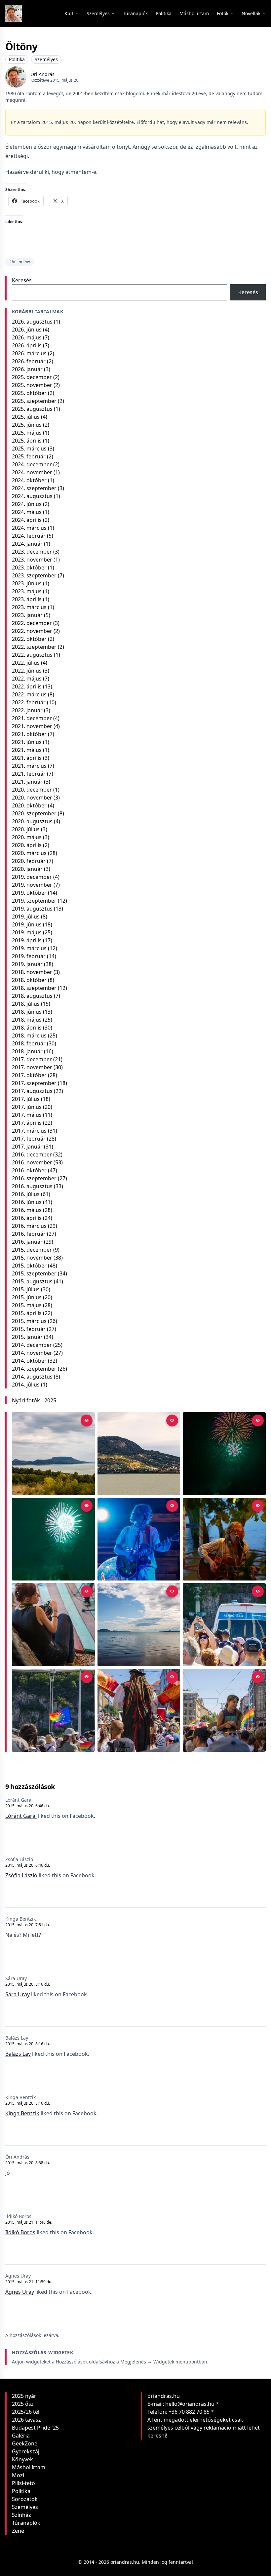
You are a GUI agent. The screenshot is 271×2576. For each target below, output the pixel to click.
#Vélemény (20, 262)
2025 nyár (24, 2396)
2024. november (32, 472)
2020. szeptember (34, 813)
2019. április (27, 940)
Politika (17, 59)
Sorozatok (25, 2499)
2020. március (29, 853)
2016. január (27, 1242)
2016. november (32, 1162)
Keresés (22, 280)
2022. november (32, 631)
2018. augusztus (32, 996)
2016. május (27, 1210)
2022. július (26, 663)
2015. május (27, 1305)
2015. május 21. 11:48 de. (29, 2222)
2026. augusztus (32, 322)
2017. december (32, 1059)
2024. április (27, 520)
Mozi (18, 2475)
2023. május (27, 591)
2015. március (29, 1321)
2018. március (29, 1035)
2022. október (29, 639)
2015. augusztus (32, 1281)
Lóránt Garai (21, 1816)
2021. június (27, 742)
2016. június (27, 1202)
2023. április (27, 599)
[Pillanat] (224, 1625)
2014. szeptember (34, 1369)
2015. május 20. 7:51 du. (28, 1925)
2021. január (27, 782)
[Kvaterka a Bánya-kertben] (139, 1539)
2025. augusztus (32, 409)
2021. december (32, 718)
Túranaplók (26, 2523)
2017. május (27, 1115)
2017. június (27, 1107)
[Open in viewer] (87, 1421)
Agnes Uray (20, 2292)
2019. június (27, 924)
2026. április (27, 345)
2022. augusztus (32, 655)
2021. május (27, 750)
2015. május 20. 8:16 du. (28, 1984)
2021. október (29, 734)
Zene (18, 2531)
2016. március (29, 1226)
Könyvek (22, 2459)
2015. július (26, 1289)
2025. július (26, 417)
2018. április (27, 1028)
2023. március (29, 607)
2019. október (29, 893)
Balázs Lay (18, 2054)
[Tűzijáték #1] (53, 1539)
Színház (21, 2515)
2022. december (32, 623)
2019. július (26, 917)
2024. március (29, 528)
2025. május (27, 433)
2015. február (29, 1329)
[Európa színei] (53, 1710)
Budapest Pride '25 (35, 2428)
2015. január (27, 1337)
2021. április (27, 758)
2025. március (29, 449)
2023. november (32, 560)
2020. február (29, 861)
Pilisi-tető (23, 2483)
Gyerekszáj (26, 2451)
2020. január (27, 869)
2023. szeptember (34, 575)
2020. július (26, 829)
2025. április (27, 441)
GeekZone (25, 2443)
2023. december (32, 552)
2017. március (29, 1131)
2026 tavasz (26, 2420)
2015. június (27, 1297)
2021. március (29, 766)
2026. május (27, 337)
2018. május (27, 1020)
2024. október (29, 480)
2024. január (27, 544)
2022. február (29, 702)
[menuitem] (135, 14)
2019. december (32, 877)
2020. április (27, 845)
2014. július (26, 1385)
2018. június (27, 1012)
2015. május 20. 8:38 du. (28, 2163)
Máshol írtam (29, 2467)
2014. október (29, 1361)
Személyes (46, 59)
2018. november (32, 972)
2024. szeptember (34, 488)
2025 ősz (23, 2404)
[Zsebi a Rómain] (224, 1539)
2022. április (27, 686)
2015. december (32, 1250)
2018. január (27, 1051)
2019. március (29, 948)
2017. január (27, 1147)
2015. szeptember (34, 1273)
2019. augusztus (32, 909)
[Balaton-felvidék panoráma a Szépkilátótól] (53, 1454)
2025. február (29, 456)
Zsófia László (21, 1875)
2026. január (27, 369)
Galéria (21, 2436)
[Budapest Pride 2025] (224, 1710)
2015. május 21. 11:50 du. (29, 2282)
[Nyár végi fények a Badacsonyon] (139, 1454)
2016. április (27, 1218)
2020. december (32, 790)
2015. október (29, 1266)
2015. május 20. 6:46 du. (28, 1806)
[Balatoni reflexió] (139, 1625)
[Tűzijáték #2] (224, 1454)
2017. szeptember (34, 1083)
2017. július (26, 1099)
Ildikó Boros (20, 2232)
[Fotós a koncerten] (53, 1625)
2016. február (29, 1234)
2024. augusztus (32, 496)
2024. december (32, 464)
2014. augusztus (32, 1377)
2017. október (29, 1075)
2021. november (32, 726)
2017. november (32, 1067)
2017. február (29, 1139)
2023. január (27, 615)
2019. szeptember (34, 901)
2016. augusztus (32, 1186)
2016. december (32, 1154)
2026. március (29, 353)
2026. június (27, 330)
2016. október (29, 1170)
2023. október (29, 567)
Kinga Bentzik (22, 2113)
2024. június (27, 504)
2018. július (26, 1004)
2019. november (32, 885)
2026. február (29, 361)
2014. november (32, 1353)
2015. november (32, 1258)
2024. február (29, 536)
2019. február (29, 956)
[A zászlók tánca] (139, 1710)
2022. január (27, 710)
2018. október (29, 980)
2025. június (27, 425)
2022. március (29, 694)
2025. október (29, 393)
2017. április (27, 1123)
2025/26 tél (26, 2412)
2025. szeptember (34, 401)
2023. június (27, 583)
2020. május (27, 837)
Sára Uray (18, 1994)
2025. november (32, 385)
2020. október (29, 805)
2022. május (27, 679)
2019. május (27, 932)
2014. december (32, 1345)
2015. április (27, 1313)
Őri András (42, 74)
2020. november (32, 798)
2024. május (27, 512)
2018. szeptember (34, 988)
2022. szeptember (34, 647)
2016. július (26, 1194)
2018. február (29, 1043)
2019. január (27, 964)
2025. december (32, 377)
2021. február (29, 774)
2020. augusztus (32, 821)
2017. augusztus (32, 1091)
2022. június (27, 671)
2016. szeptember (34, 1178)
